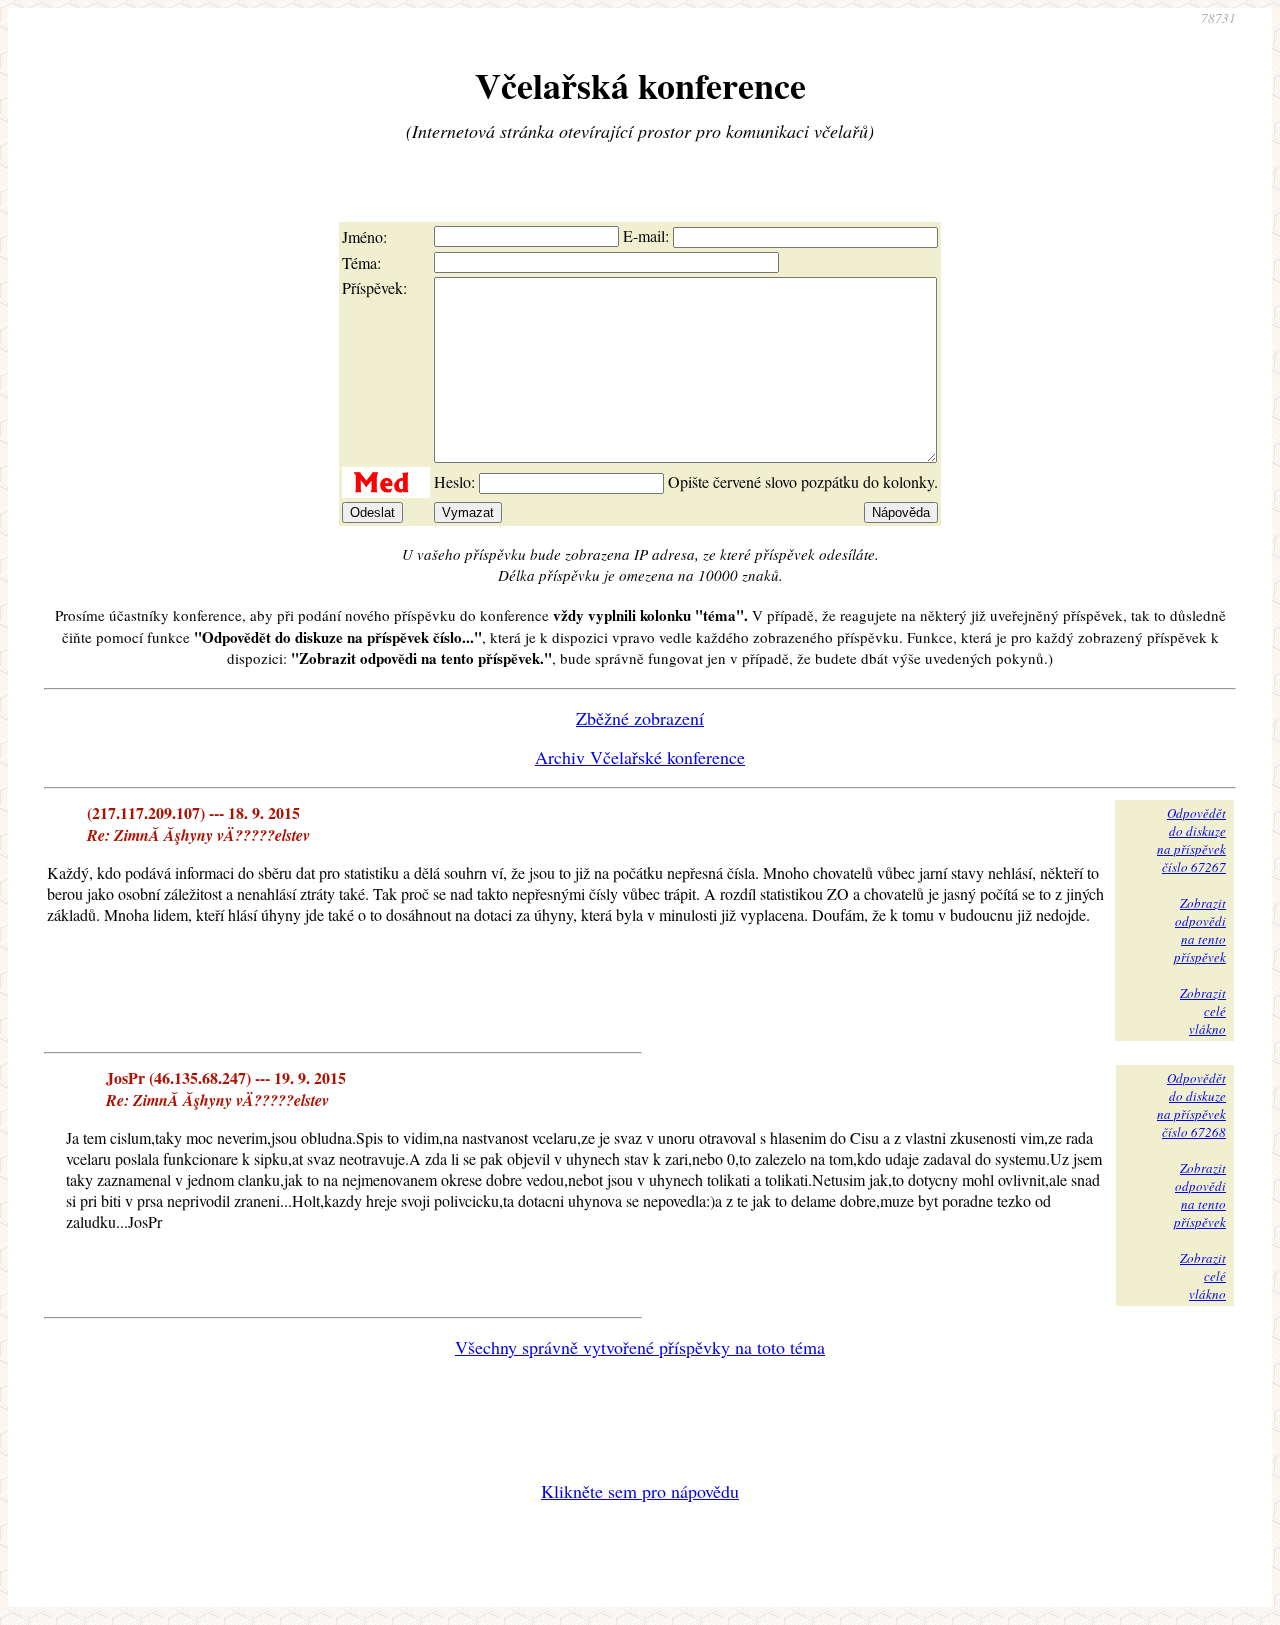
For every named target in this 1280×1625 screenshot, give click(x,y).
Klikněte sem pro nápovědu (640, 1491)
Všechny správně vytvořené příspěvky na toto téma (640, 1347)
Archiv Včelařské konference (640, 757)
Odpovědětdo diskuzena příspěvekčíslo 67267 (1191, 840)
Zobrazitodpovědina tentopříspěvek (1200, 930)
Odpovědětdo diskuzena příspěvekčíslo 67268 (1191, 1105)
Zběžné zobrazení (640, 718)
